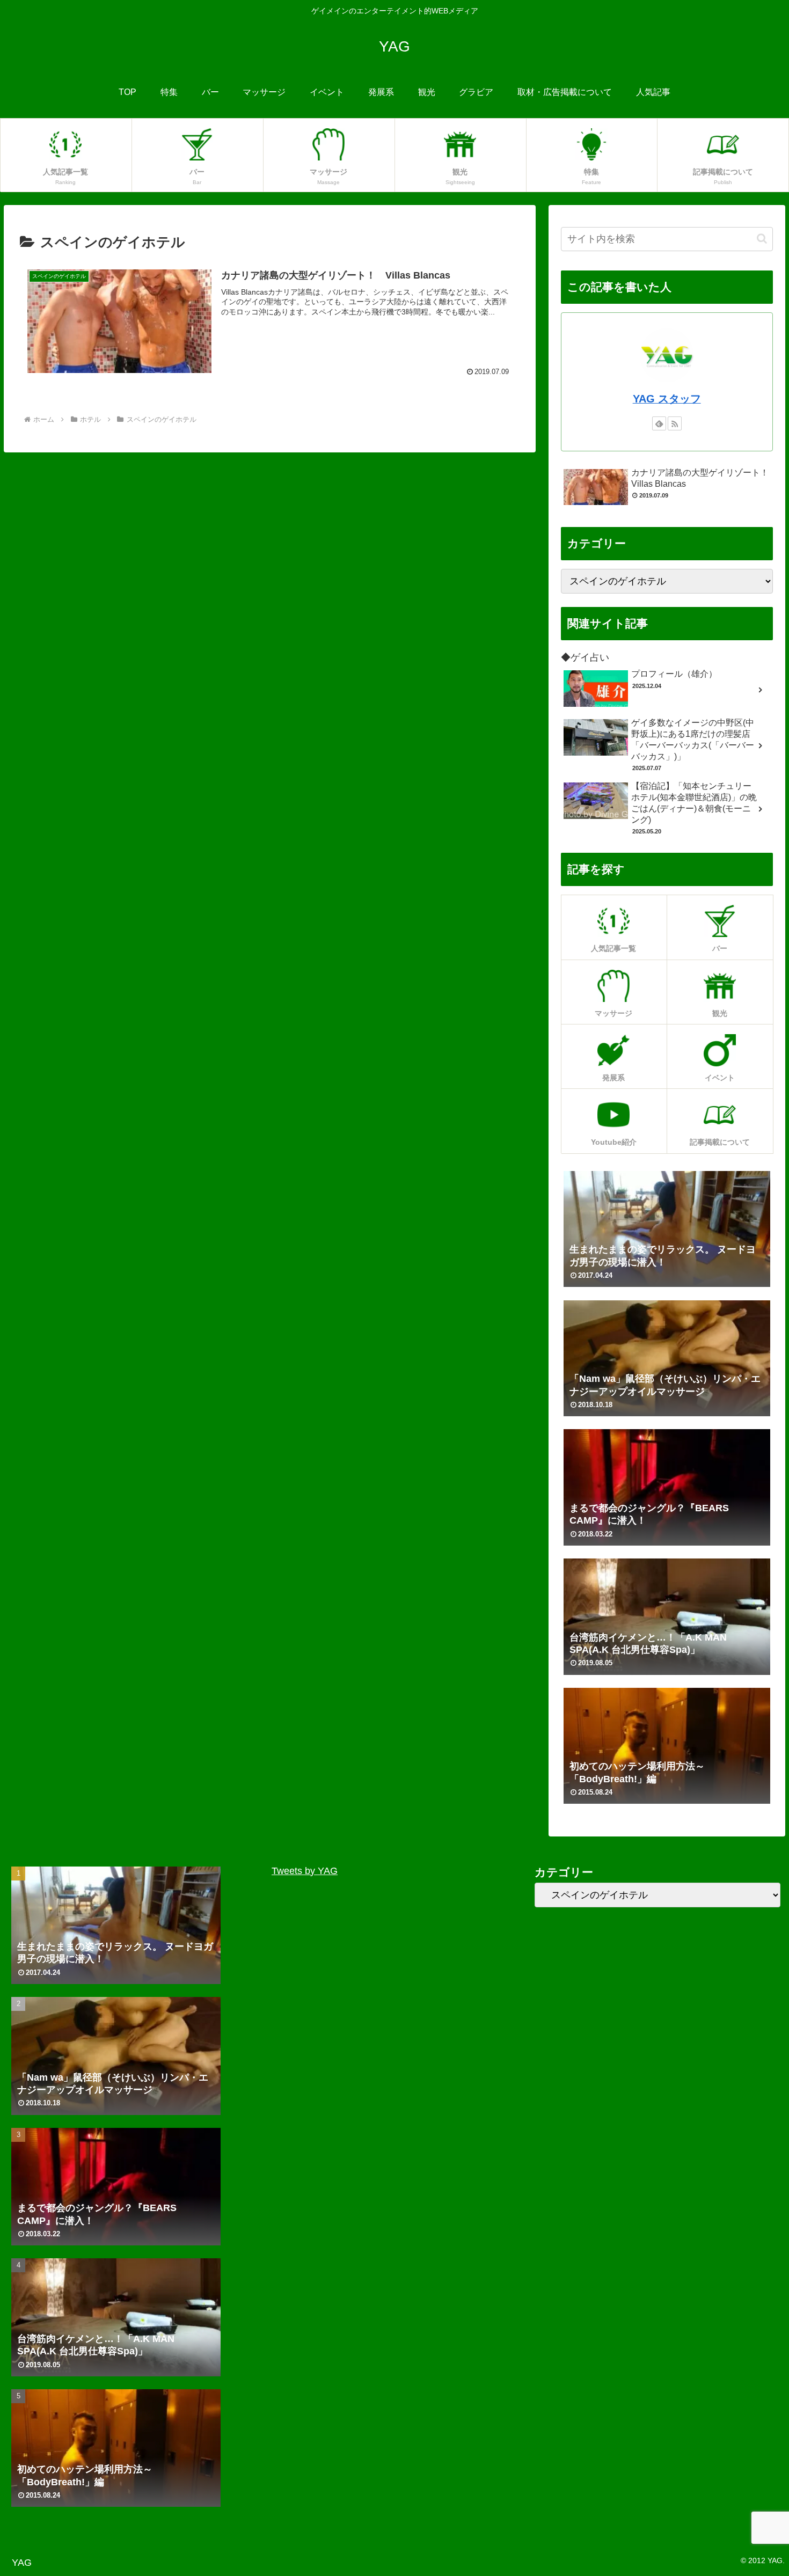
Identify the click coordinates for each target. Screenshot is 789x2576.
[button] (762, 239)
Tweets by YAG (305, 1871)
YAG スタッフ (667, 399)
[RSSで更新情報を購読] (675, 423)
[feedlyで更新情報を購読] (659, 423)
